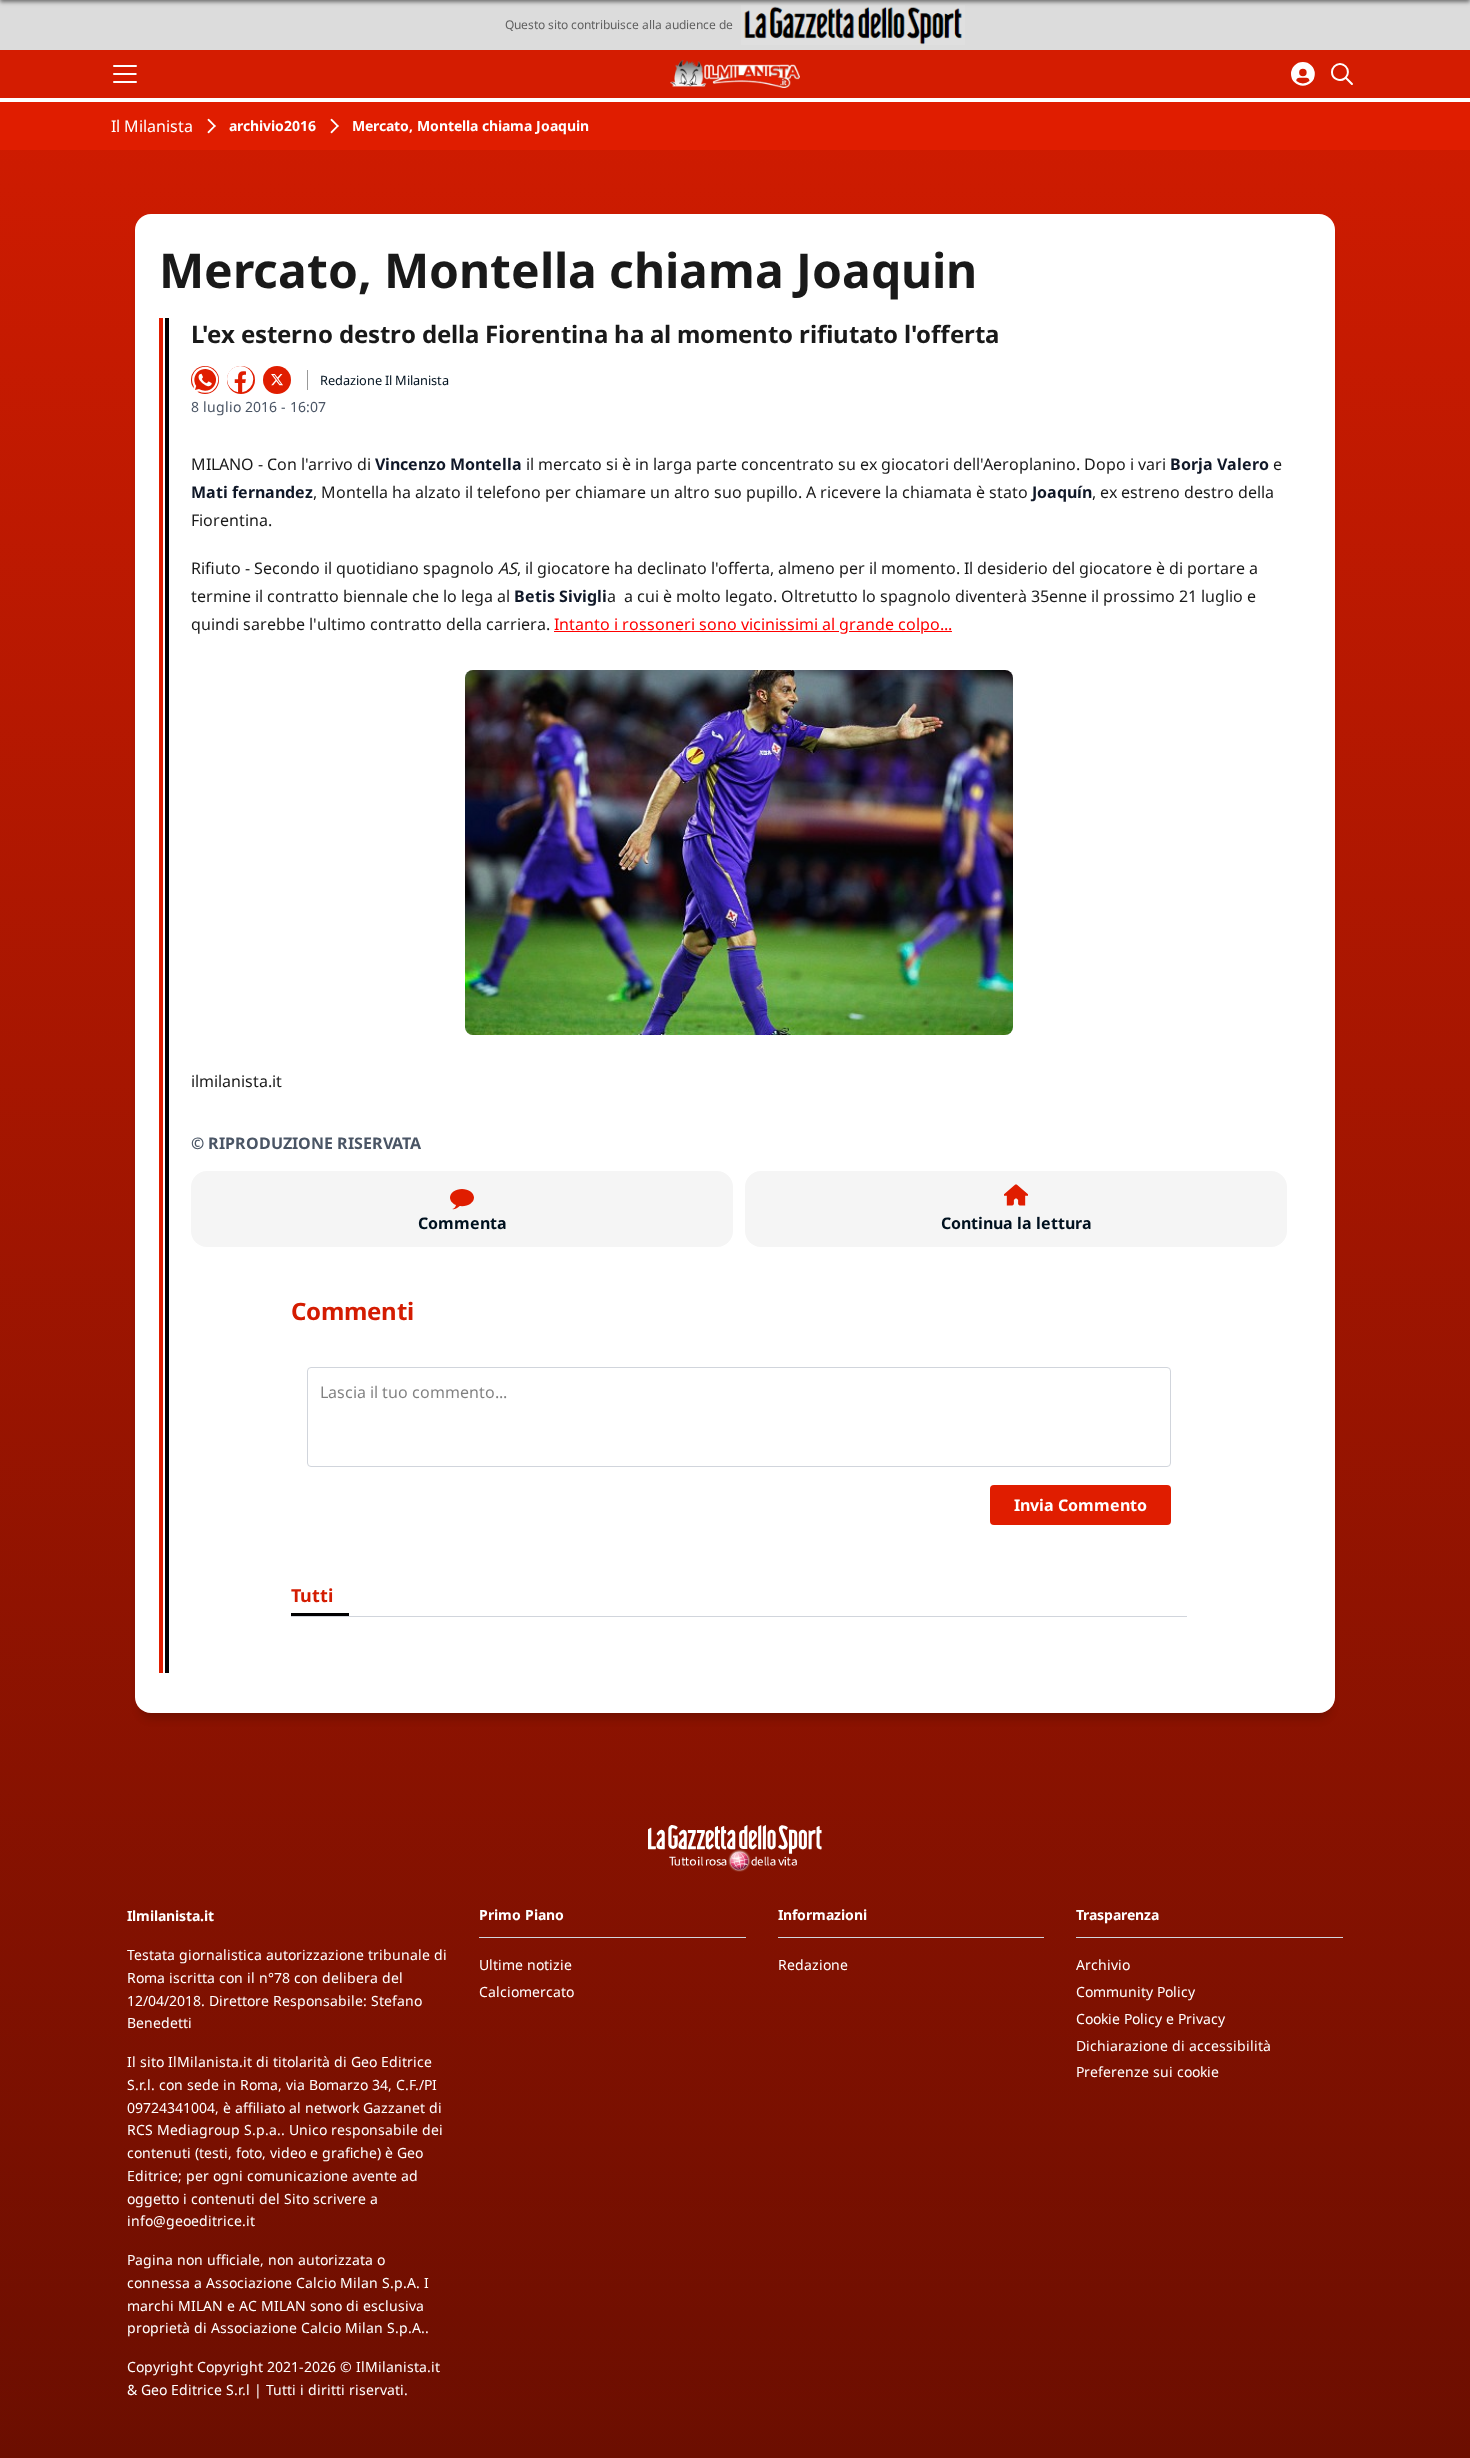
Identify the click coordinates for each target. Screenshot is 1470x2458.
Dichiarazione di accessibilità (1173, 2045)
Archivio (1103, 1964)
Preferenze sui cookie (1147, 2071)
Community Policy (1135, 1991)
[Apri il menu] (125, 74)
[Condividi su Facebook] (241, 380)
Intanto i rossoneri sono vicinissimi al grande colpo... (753, 624)
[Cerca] (1345, 74)
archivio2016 (272, 125)
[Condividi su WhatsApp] (205, 380)
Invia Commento (1080, 1505)
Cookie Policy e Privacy (1150, 2018)
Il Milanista (152, 126)
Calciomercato (526, 1991)
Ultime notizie (525, 1964)
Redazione (813, 1964)
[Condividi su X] (277, 380)
